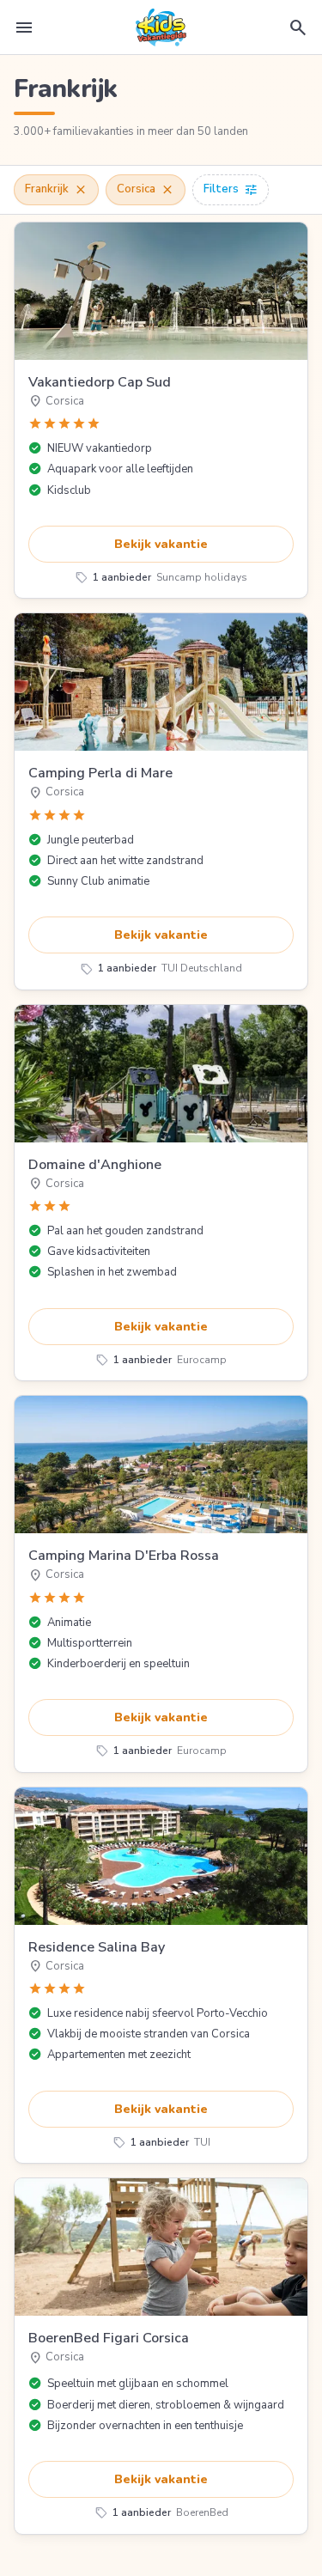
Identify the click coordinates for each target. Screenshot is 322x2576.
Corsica (146, 190)
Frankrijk (56, 190)
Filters (231, 190)
